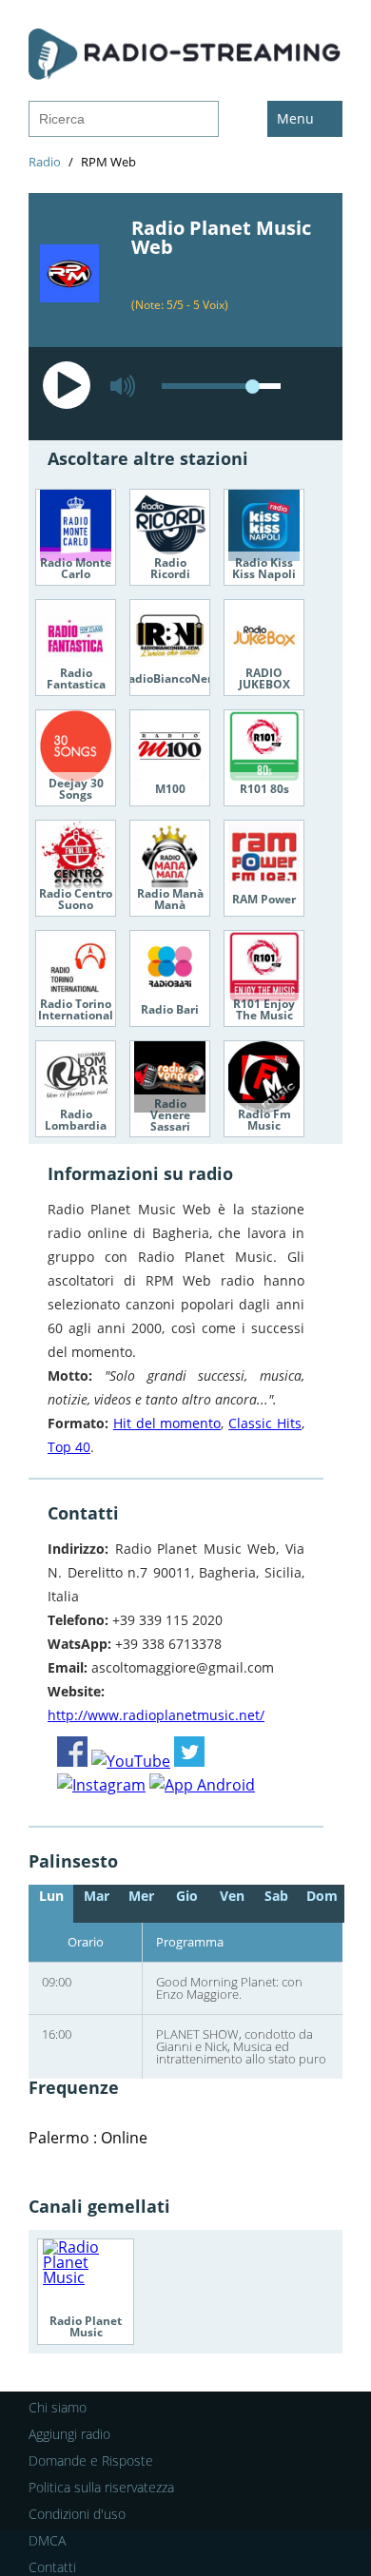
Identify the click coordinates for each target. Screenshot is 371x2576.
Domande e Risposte (91, 2460)
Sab (276, 1896)
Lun (51, 1896)
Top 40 (69, 1447)
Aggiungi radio (69, 2434)
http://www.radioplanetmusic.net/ (156, 1715)
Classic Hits (265, 1423)
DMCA (47, 2540)
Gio (187, 1896)
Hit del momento (167, 1423)
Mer (141, 1896)
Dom (322, 1896)
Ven (232, 1896)
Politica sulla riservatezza (101, 2487)
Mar (97, 1896)
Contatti (52, 2567)
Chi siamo (58, 2407)
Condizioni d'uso (77, 2514)
